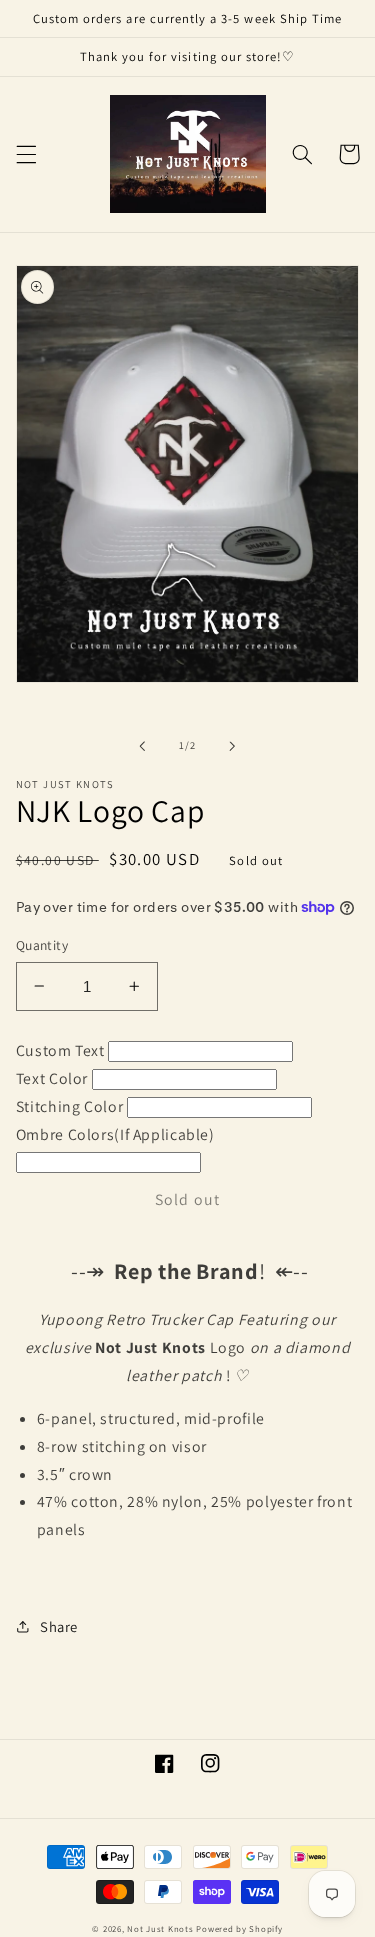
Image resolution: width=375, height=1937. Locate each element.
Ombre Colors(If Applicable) (115, 1134)
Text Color (52, 1078)
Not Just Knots (160, 1929)
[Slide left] (142, 746)
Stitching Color (69, 1106)
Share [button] (59, 1626)
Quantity (42, 945)
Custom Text (60, 1050)
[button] (26, 154)
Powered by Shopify (239, 1929)
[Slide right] (233, 746)
